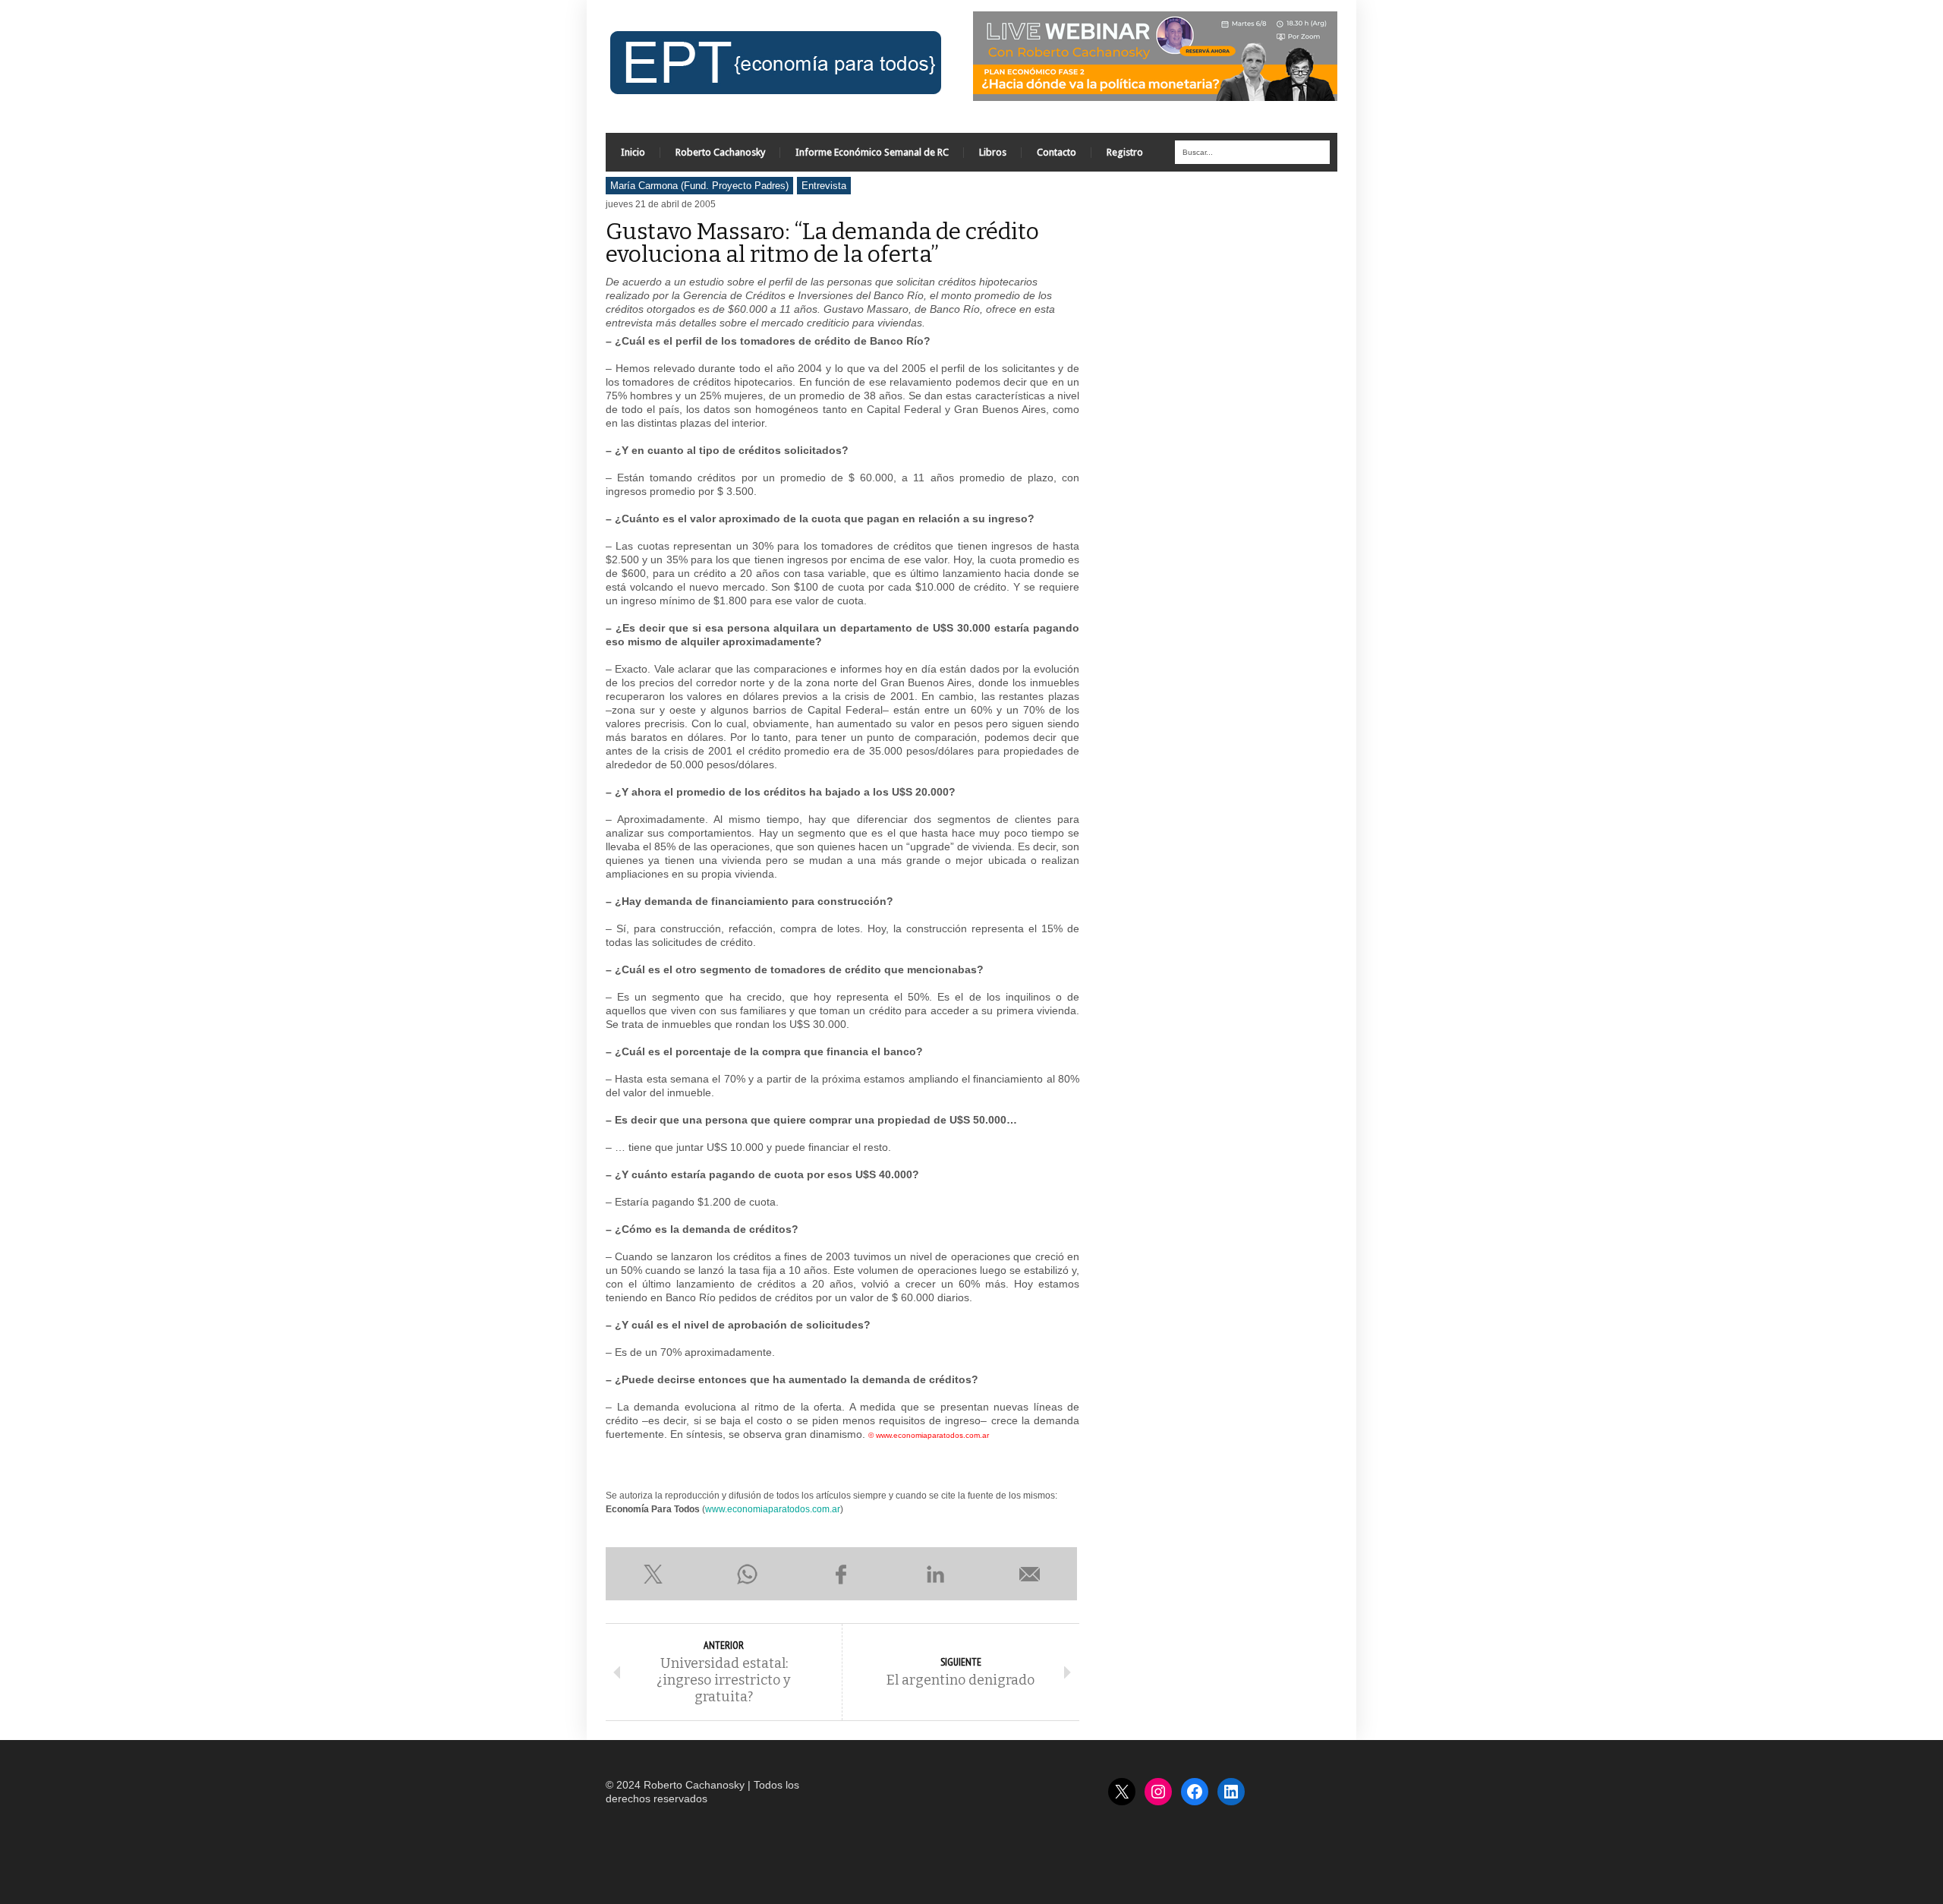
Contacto (1057, 152)
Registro (1125, 152)
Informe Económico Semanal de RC (872, 152)
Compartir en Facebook (841, 1574)
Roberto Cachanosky (720, 152)
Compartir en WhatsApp (747, 1574)
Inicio (633, 152)
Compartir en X (653, 1574)
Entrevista (824, 186)
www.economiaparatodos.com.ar (773, 1509)
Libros (993, 152)
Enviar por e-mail (1030, 1574)
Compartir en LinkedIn (936, 1574)
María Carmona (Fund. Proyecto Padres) (699, 186)
